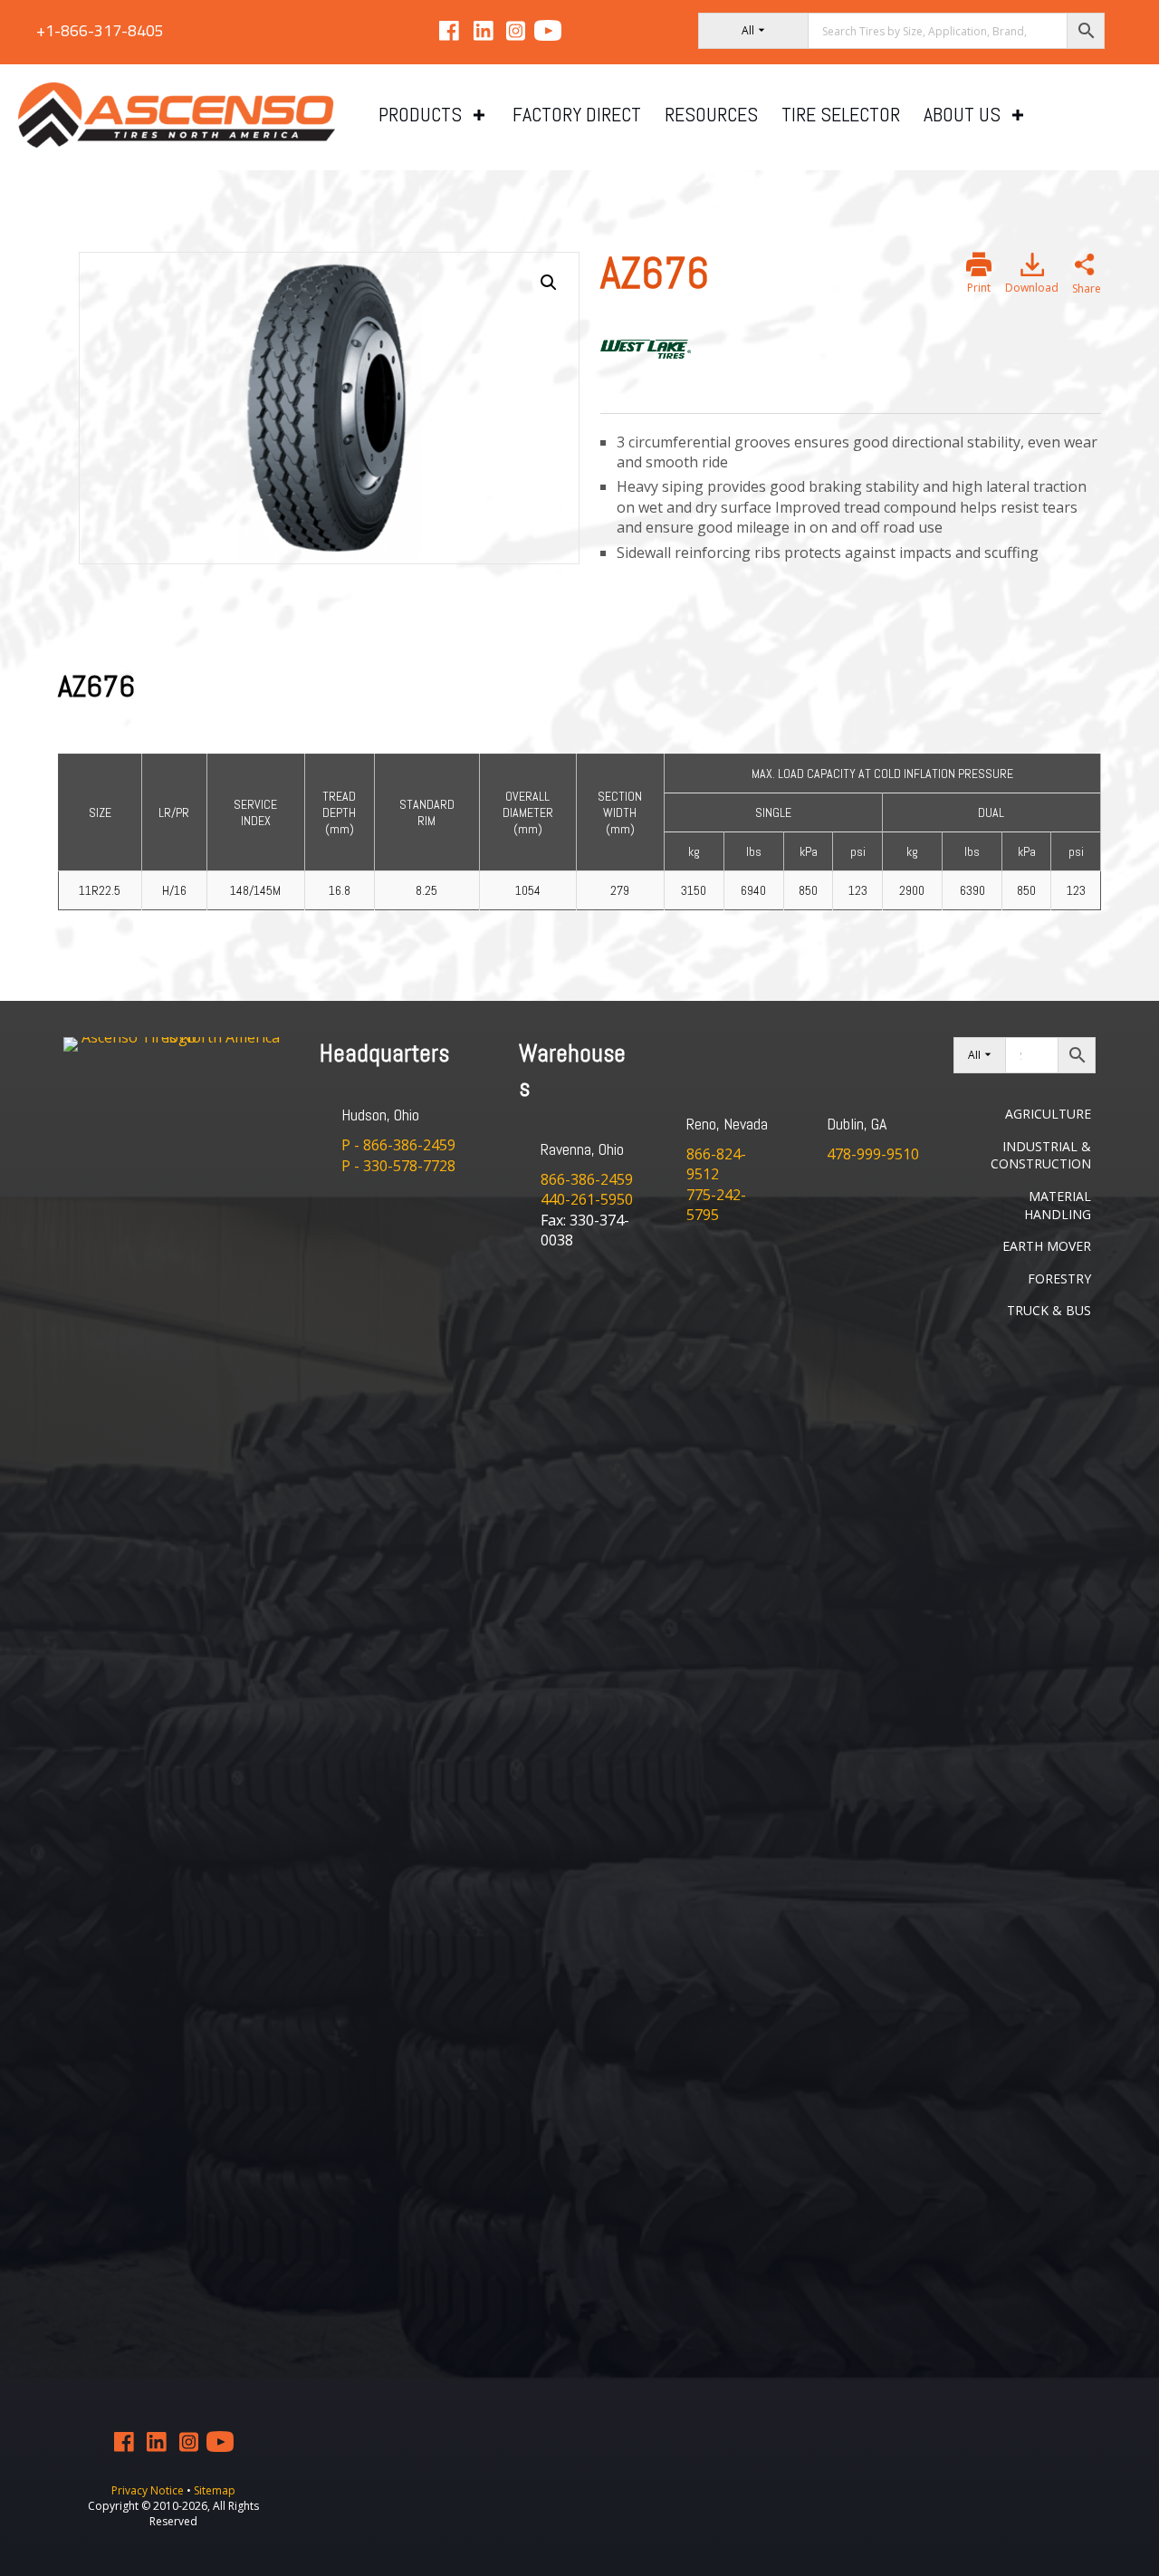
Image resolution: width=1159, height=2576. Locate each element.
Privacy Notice (149, 2490)
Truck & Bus (1049, 1310)
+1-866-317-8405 (100, 30)
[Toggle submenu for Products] (479, 115)
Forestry (1059, 1278)
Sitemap (215, 2490)
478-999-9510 (873, 1154)
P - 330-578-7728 (398, 1166)
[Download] (1032, 264)
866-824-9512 (716, 1164)
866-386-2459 (587, 1179)
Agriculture (1048, 1114)
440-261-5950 (587, 1199)
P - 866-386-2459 (398, 1145)
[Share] (1085, 267)
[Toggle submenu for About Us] (1018, 115)
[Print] (979, 264)
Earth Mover (1047, 1246)
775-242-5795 (716, 1205)
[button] (549, 283)
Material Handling (1058, 1205)
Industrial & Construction (1041, 1155)
